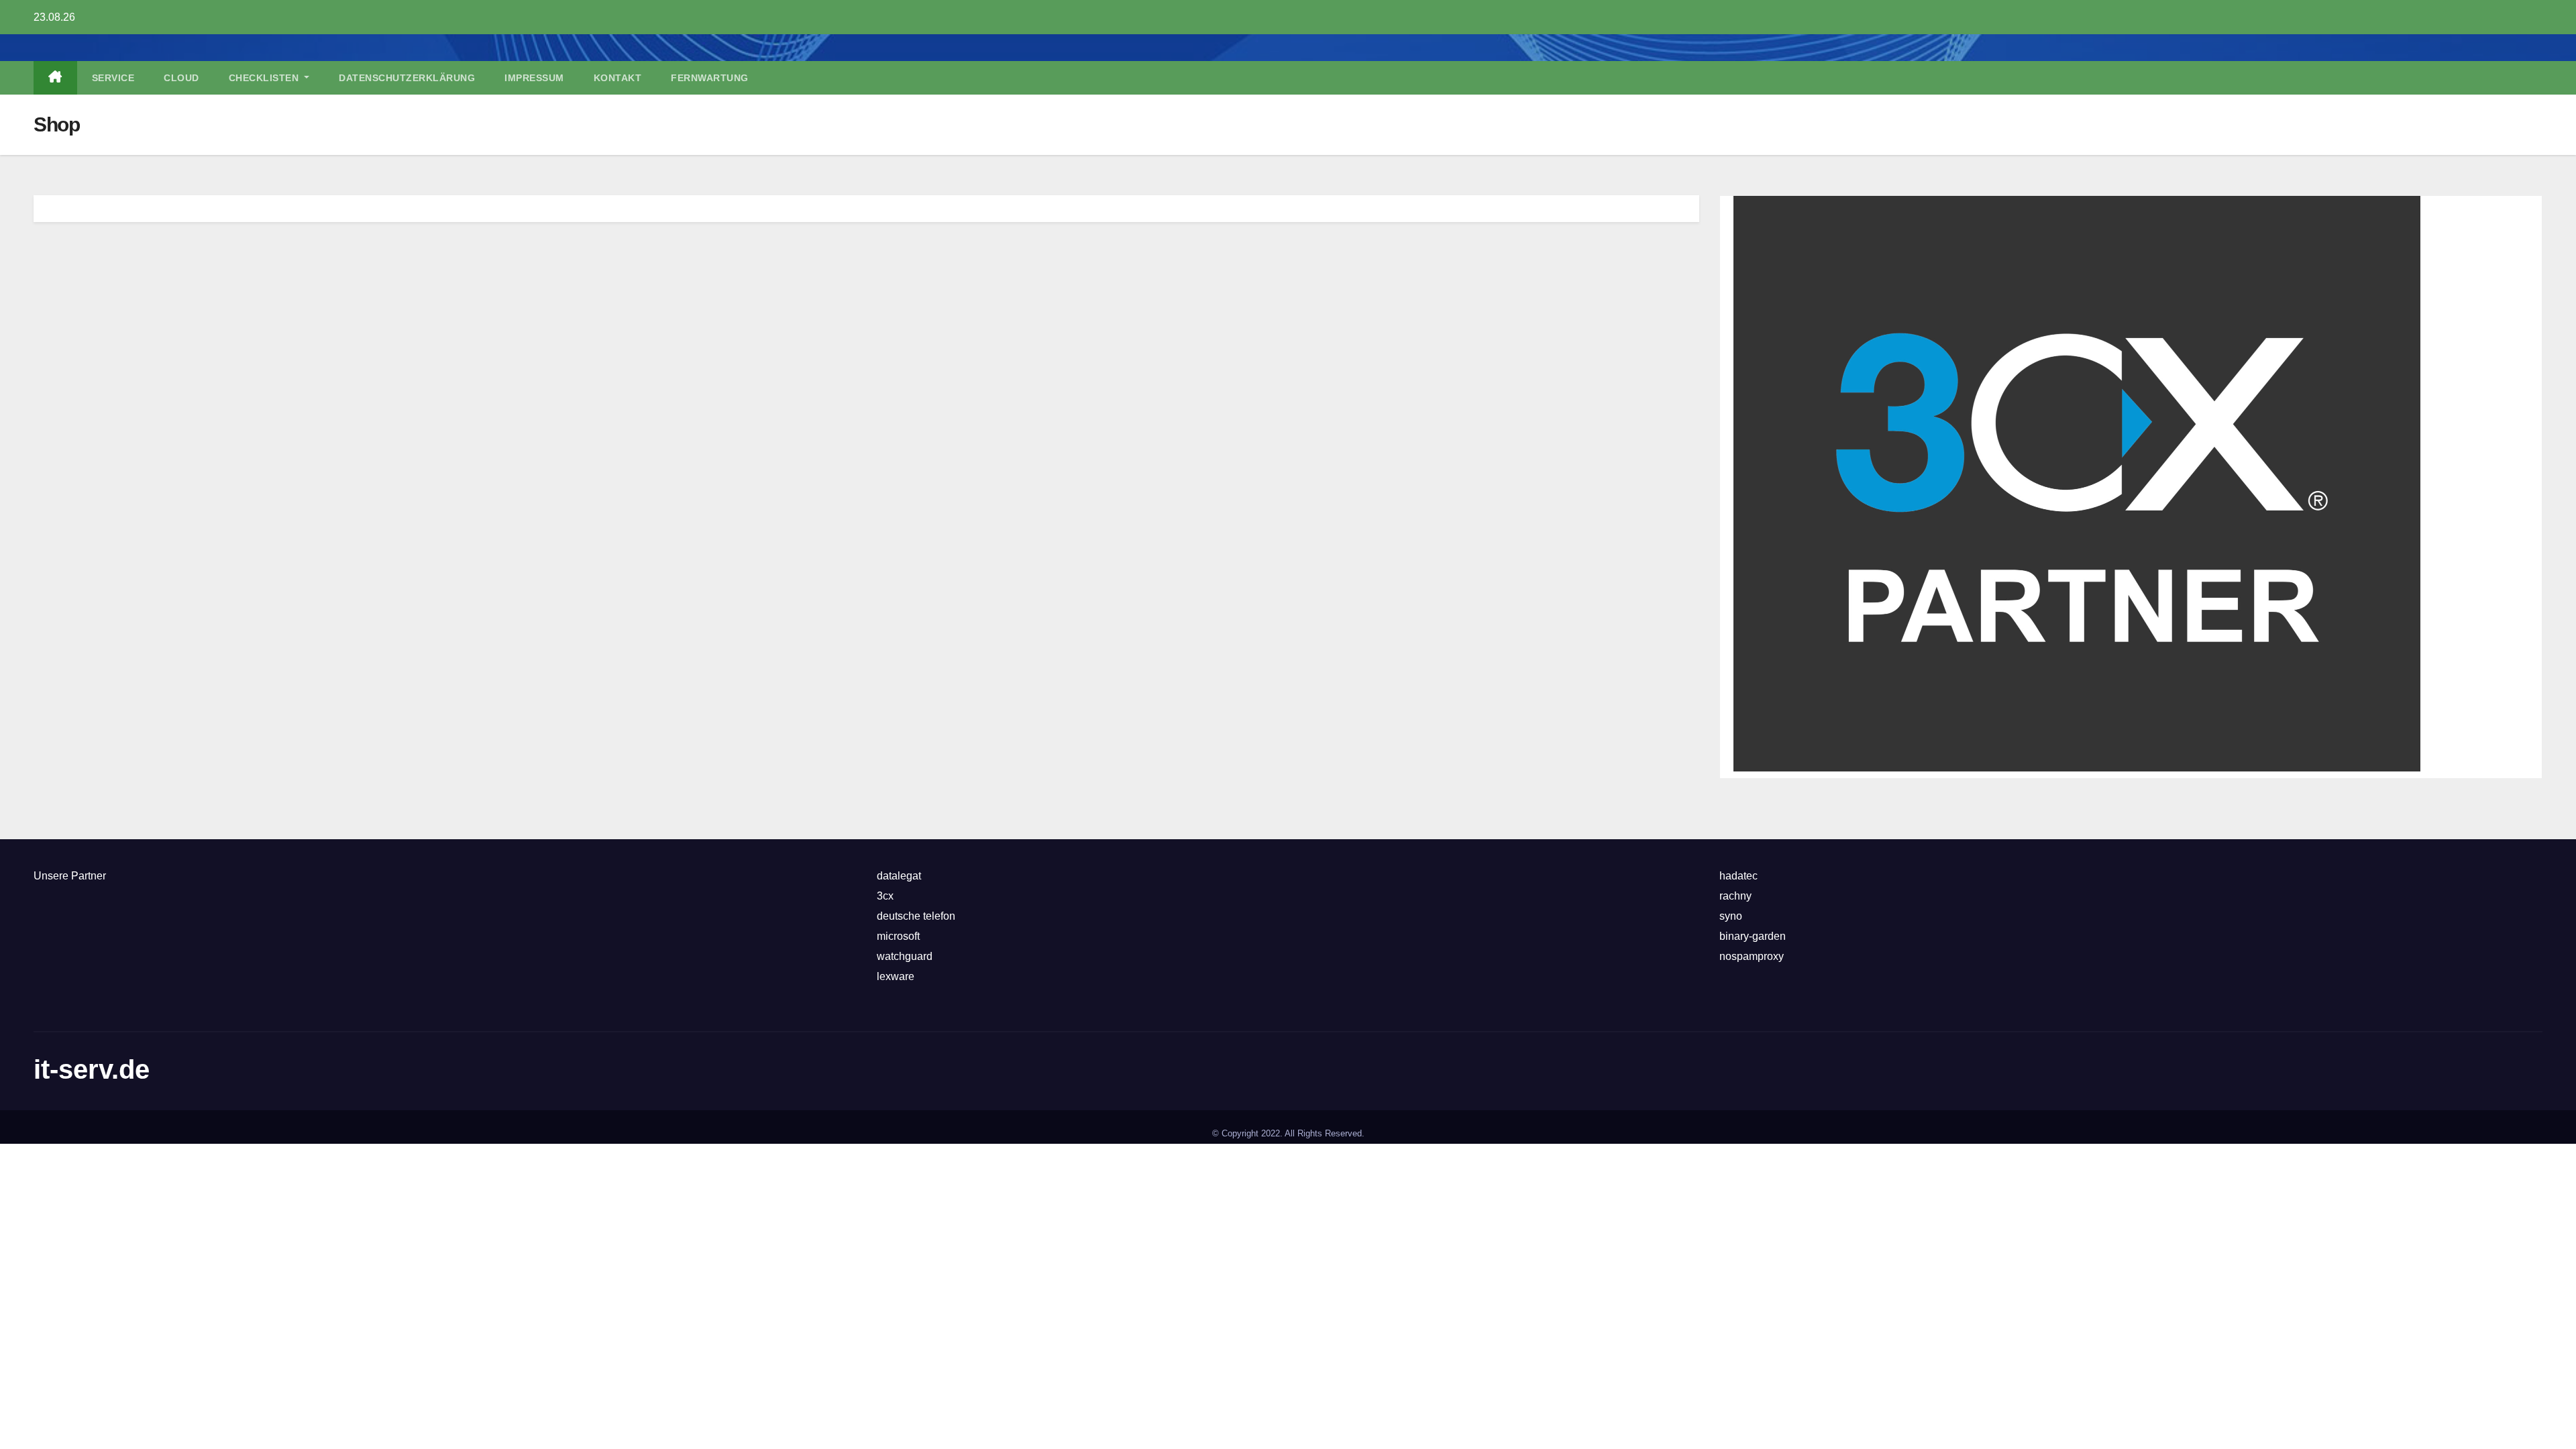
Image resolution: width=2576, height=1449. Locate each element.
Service (113, 78)
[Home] (55, 78)
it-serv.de (92, 1069)
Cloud (181, 78)
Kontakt (618, 78)
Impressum (534, 78)
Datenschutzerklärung (407, 78)
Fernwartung (710, 78)
